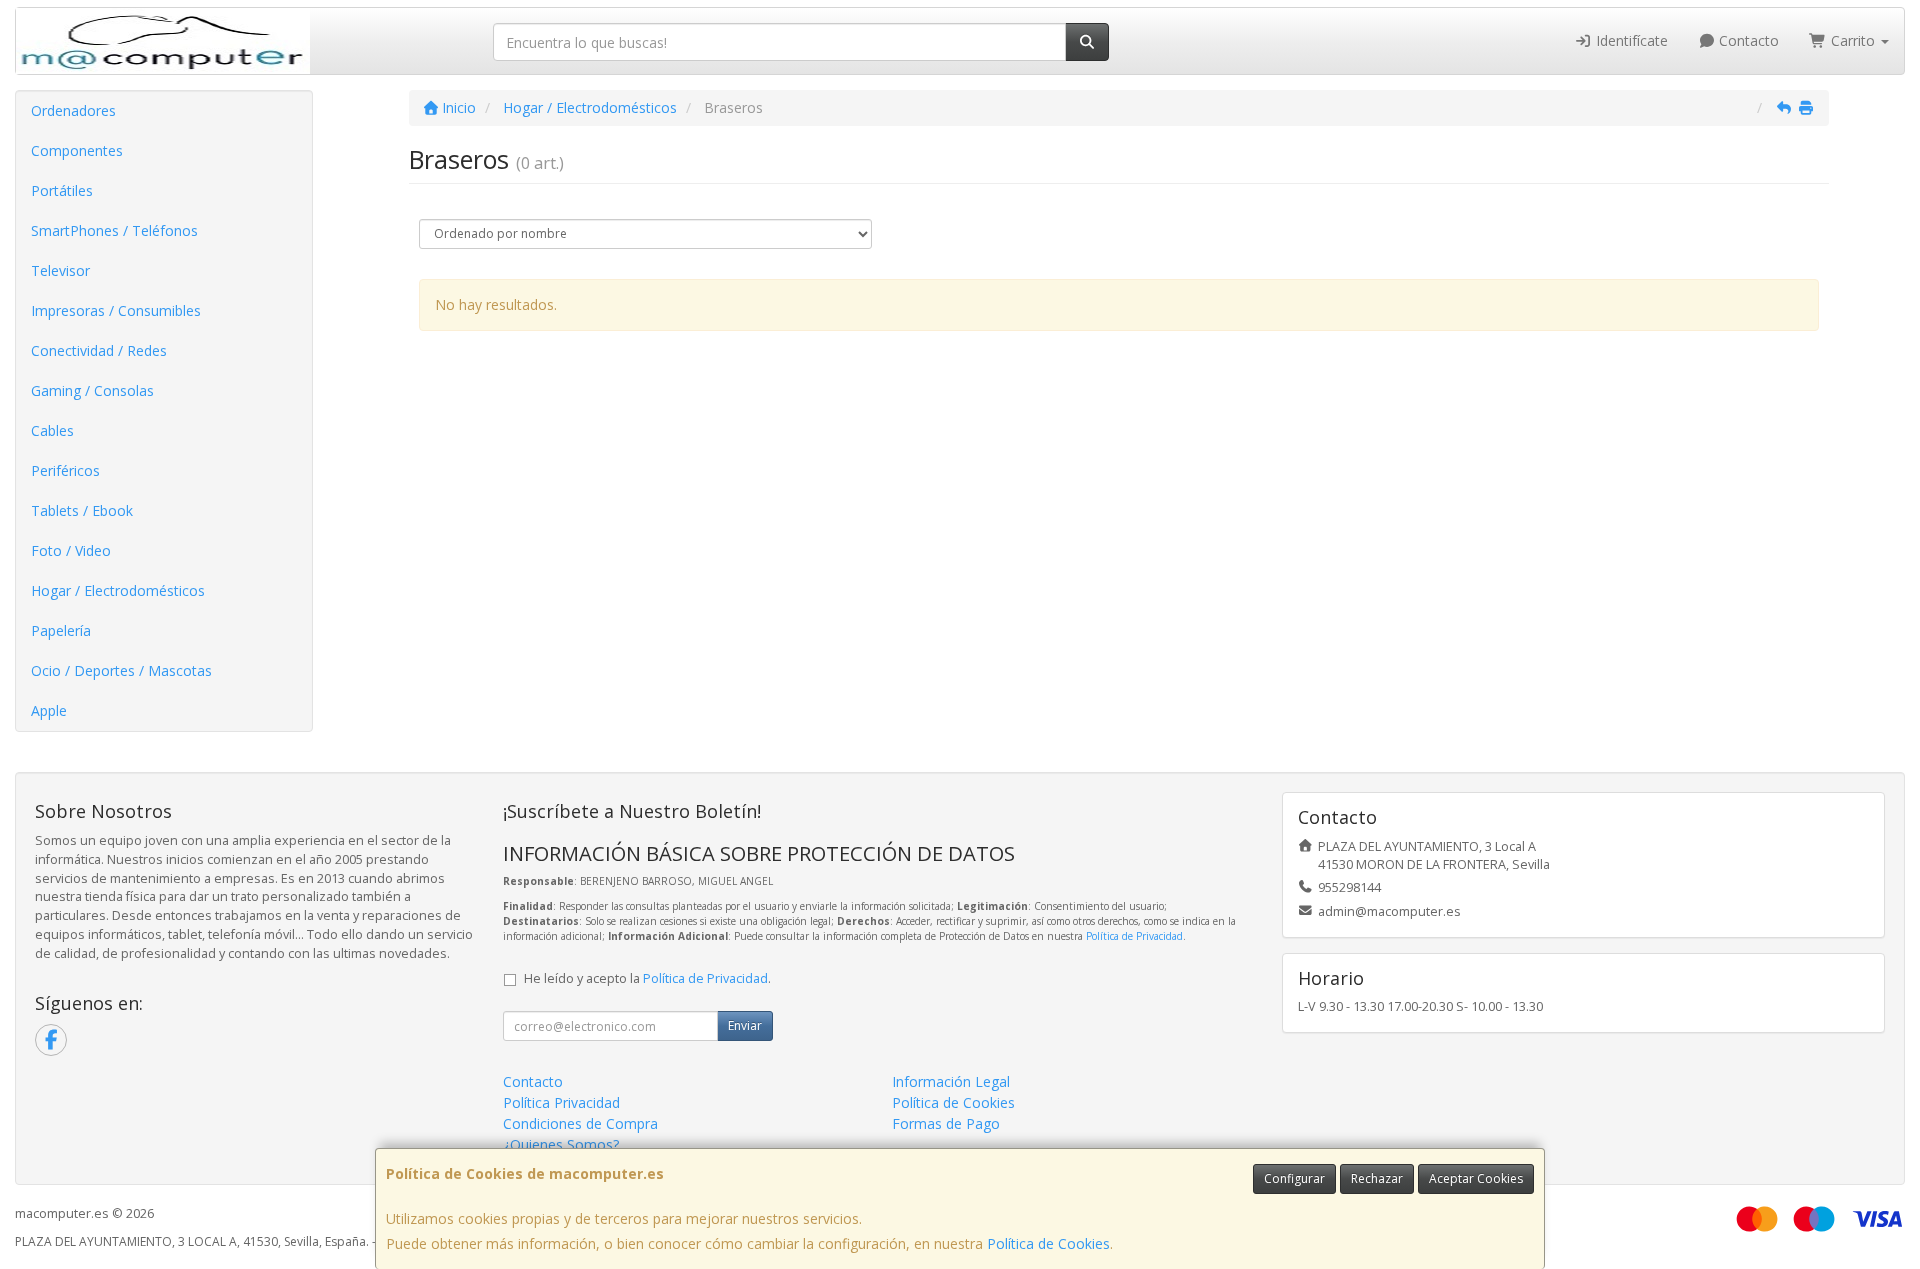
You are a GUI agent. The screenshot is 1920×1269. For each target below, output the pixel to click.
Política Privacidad (561, 1102)
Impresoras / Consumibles (116, 310)
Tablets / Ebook (82, 510)
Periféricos (65, 470)
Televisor (60, 270)
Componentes (77, 150)
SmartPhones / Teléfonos (114, 230)
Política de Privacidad (1134, 936)
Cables (52, 430)
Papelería (61, 630)
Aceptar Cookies (1476, 1178)
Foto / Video (71, 550)
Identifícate (1630, 40)
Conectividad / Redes (99, 350)
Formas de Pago (946, 1123)
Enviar (745, 1025)
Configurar (1294, 1178)
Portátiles (62, 190)
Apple (49, 710)
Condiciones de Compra (580, 1123)
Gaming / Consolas (92, 390)
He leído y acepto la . (647, 978)
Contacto (1747, 40)
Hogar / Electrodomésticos (118, 590)
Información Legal (951, 1081)
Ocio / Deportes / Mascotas (121, 670)
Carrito (1853, 40)
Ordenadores (73, 110)
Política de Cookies (1048, 1243)
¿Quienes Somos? (561, 1144)
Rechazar (1377, 1178)
